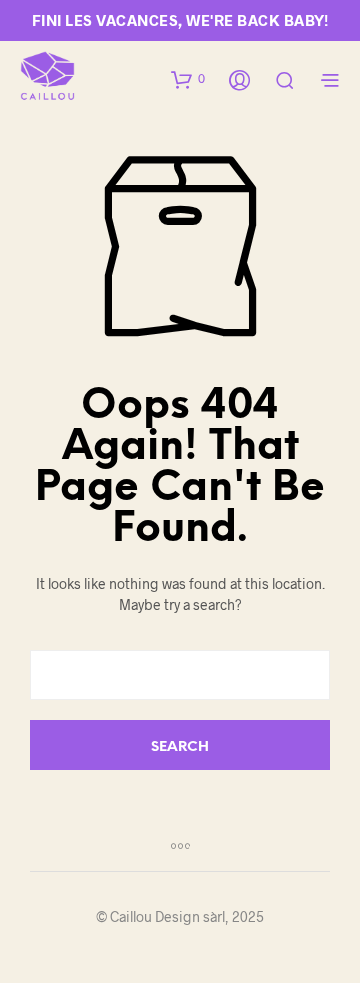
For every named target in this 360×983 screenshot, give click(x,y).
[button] (188, 79)
